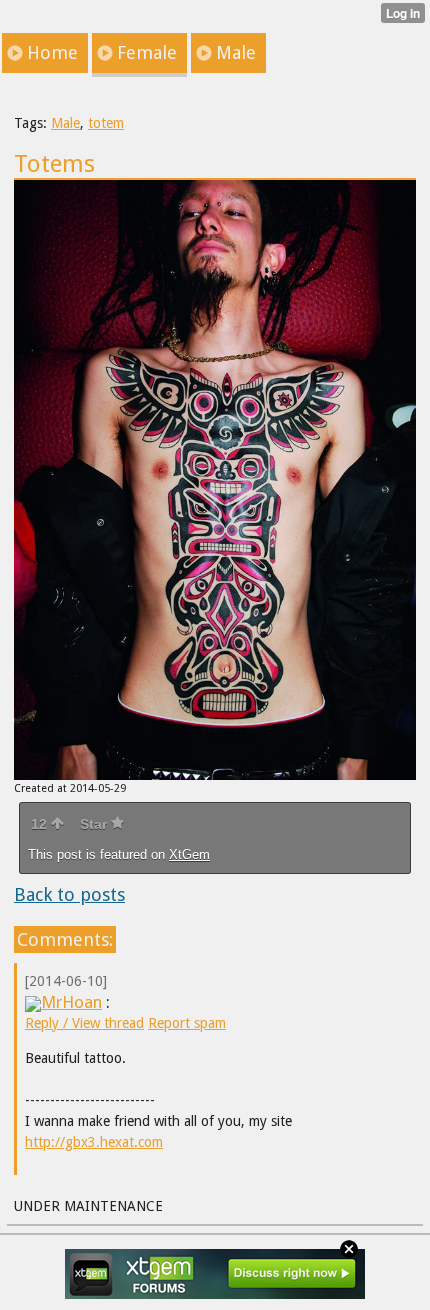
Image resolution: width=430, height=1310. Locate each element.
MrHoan (71, 1002)
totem (106, 123)
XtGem (189, 854)
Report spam (187, 1023)
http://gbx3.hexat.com (94, 1142)
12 (41, 824)
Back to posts (69, 894)
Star (95, 824)
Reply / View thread (84, 1023)
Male (65, 123)
